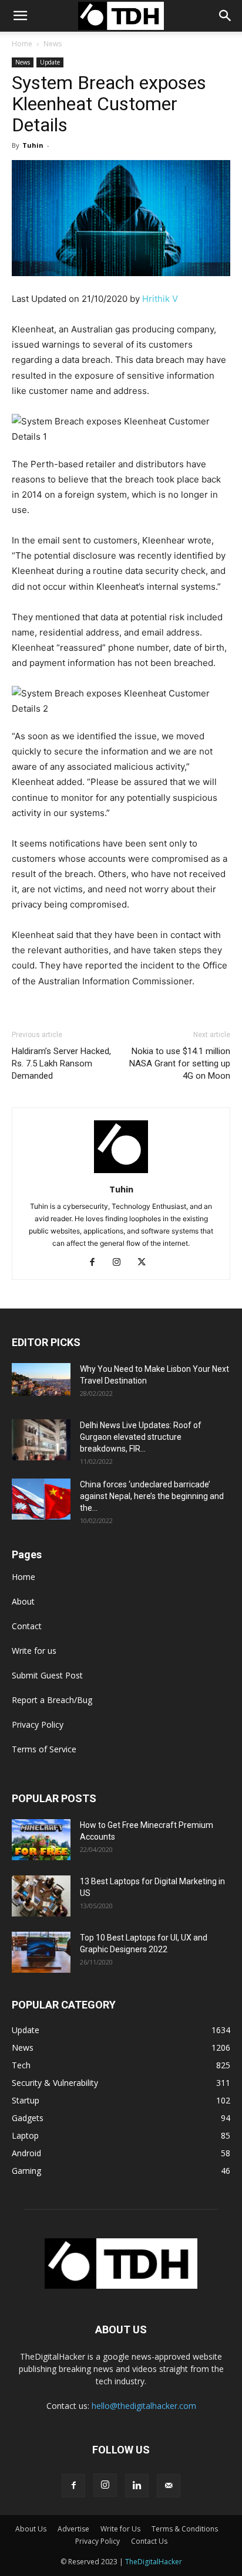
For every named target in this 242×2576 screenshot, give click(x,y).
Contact (27, 1626)
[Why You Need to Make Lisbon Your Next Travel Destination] (41, 1379)
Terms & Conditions (185, 2529)
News (53, 44)
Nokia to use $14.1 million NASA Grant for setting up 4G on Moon (180, 1063)
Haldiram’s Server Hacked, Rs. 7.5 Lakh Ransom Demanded (61, 1063)
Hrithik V (160, 299)
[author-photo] (121, 1173)
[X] (146, 1263)
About (23, 1601)
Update (50, 62)
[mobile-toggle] (20, 16)
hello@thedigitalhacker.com (144, 2406)
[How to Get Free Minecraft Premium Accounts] (41, 1840)
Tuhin (33, 145)
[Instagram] (121, 1263)
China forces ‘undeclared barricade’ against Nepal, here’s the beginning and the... (152, 1496)
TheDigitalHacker (154, 2562)
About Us (31, 2529)
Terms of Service (44, 1749)
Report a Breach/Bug (52, 1700)
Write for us (34, 1651)
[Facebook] (97, 1263)
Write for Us (120, 2529)
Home (22, 44)
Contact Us (149, 2541)
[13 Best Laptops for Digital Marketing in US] (41, 1896)
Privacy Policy (38, 1724)
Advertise (73, 2529)
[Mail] (169, 2486)
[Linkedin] (137, 2486)
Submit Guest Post (47, 1675)
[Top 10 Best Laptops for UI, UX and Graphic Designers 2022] (41, 1952)
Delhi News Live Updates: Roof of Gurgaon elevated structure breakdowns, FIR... (141, 1437)
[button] (226, 16)
